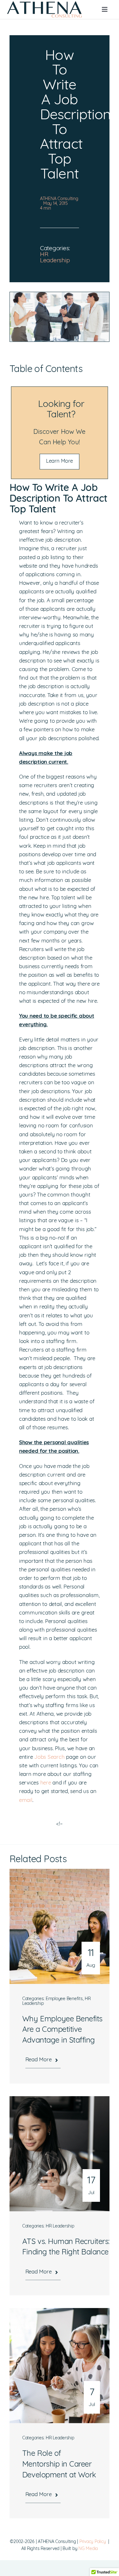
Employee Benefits (64, 1999)
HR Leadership (55, 258)
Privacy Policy (93, 2542)
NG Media (88, 2549)
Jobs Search (49, 1757)
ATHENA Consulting (59, 199)
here (46, 1783)
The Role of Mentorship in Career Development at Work (59, 2465)
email (26, 1800)
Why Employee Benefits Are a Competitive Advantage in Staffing (62, 2030)
